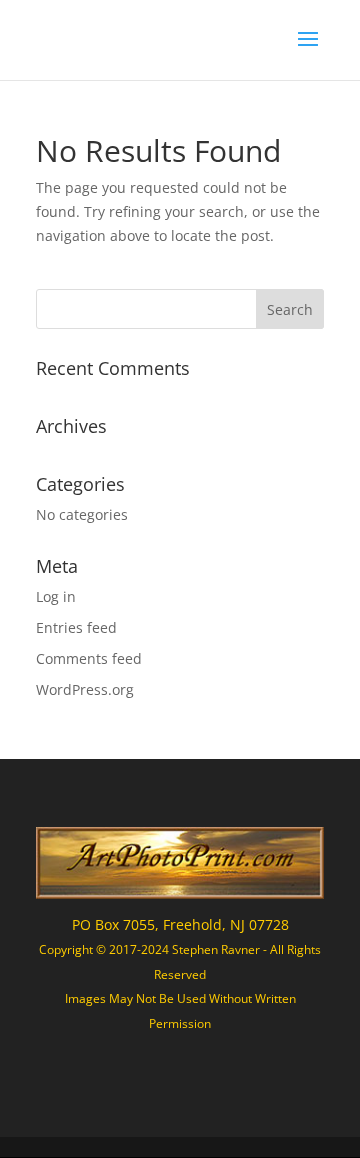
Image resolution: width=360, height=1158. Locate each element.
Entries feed (76, 627)
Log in (56, 596)
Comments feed (89, 658)
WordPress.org (85, 689)
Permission (180, 1023)
